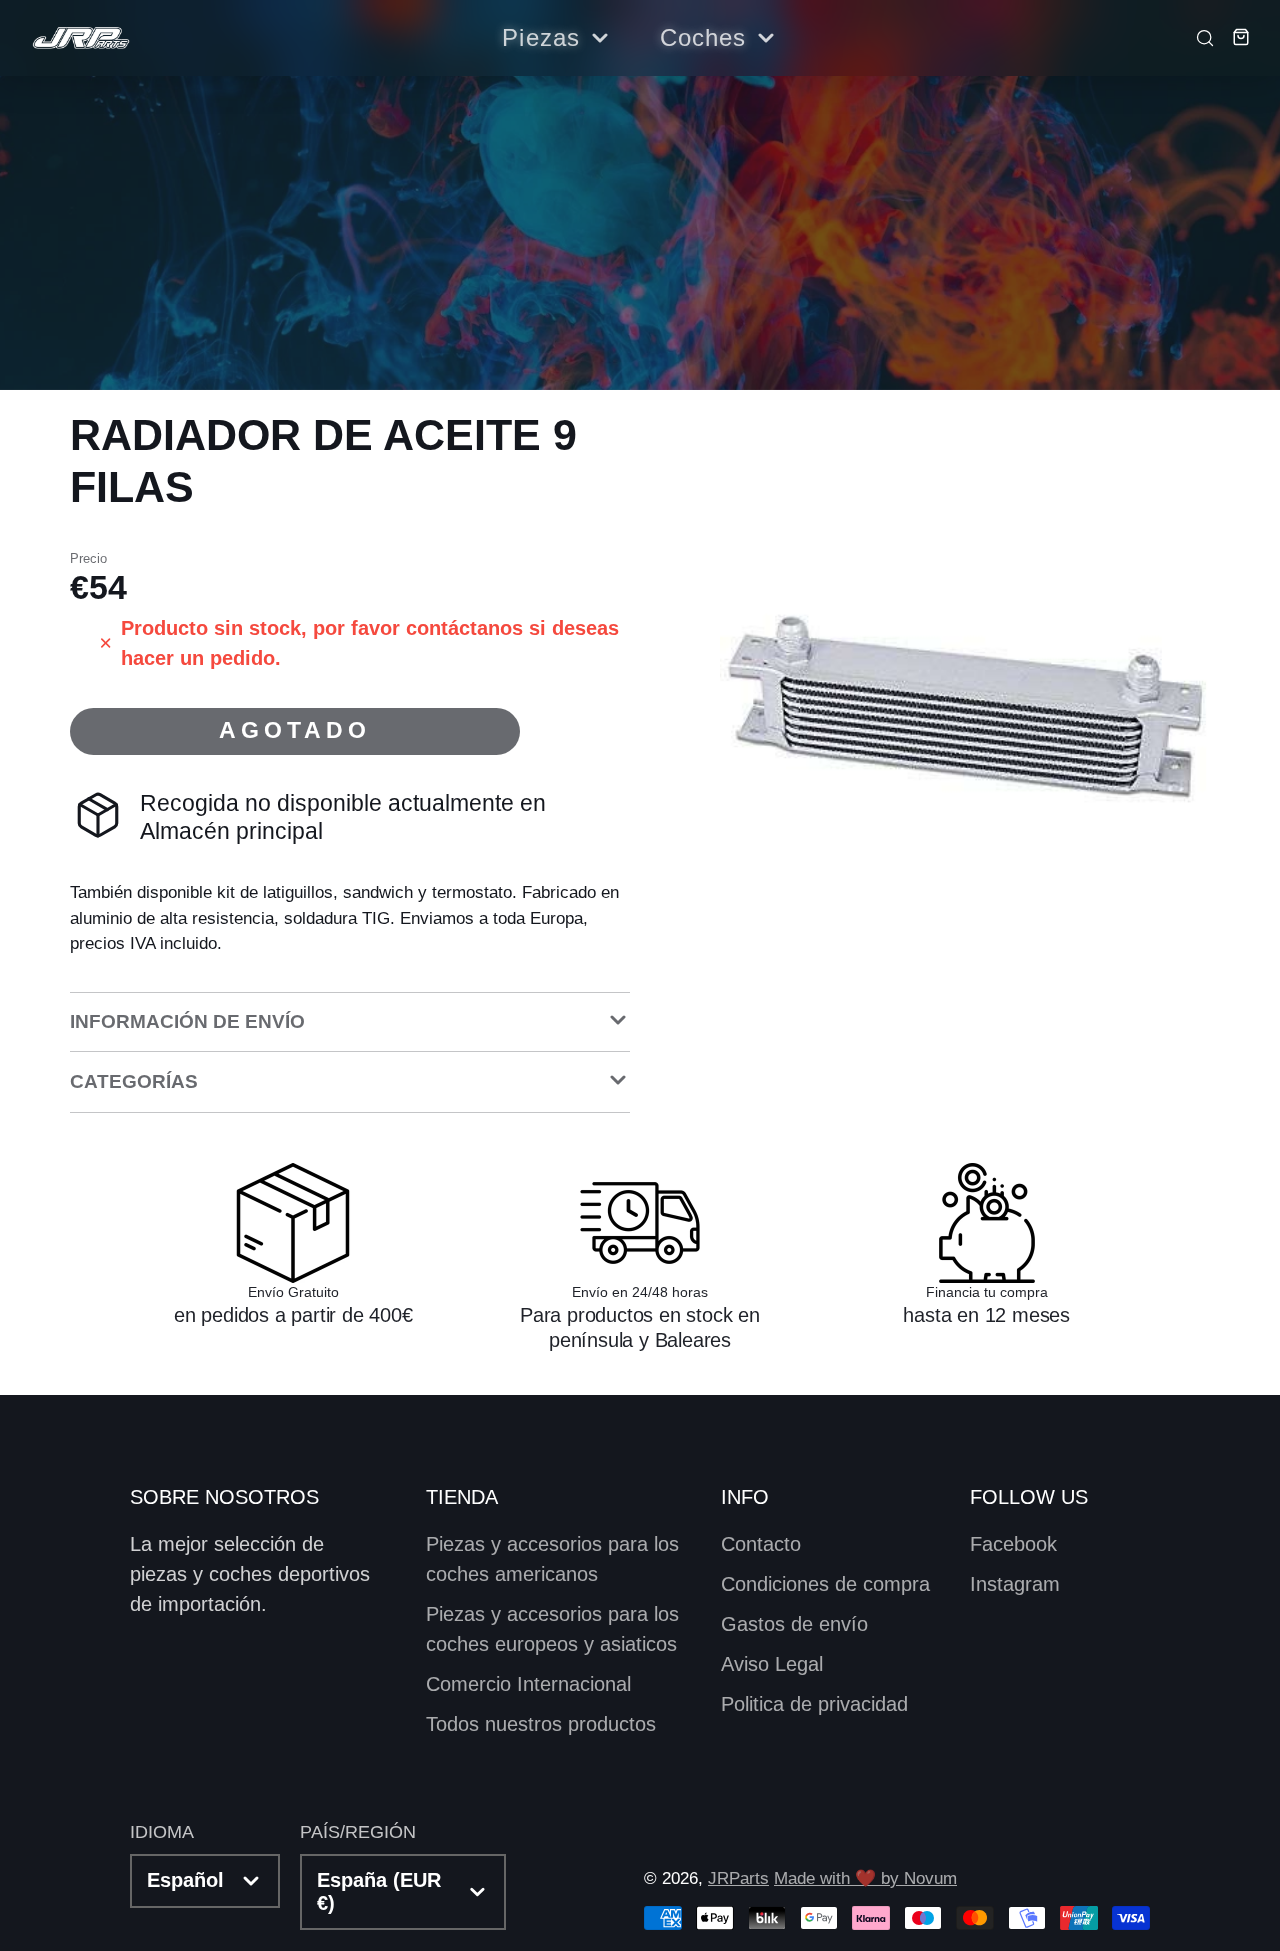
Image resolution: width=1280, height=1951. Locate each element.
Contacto (761, 1544)
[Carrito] (1234, 37)
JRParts (738, 1878)
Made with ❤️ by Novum (865, 1878)
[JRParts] (80, 38)
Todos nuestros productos (541, 1724)
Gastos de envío (794, 1624)
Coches (703, 37)
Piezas (541, 37)
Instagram (1015, 1584)
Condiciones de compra (825, 1584)
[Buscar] (1199, 37)
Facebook (1013, 1544)
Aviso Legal (772, 1664)
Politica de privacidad (814, 1704)
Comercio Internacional (528, 1684)
